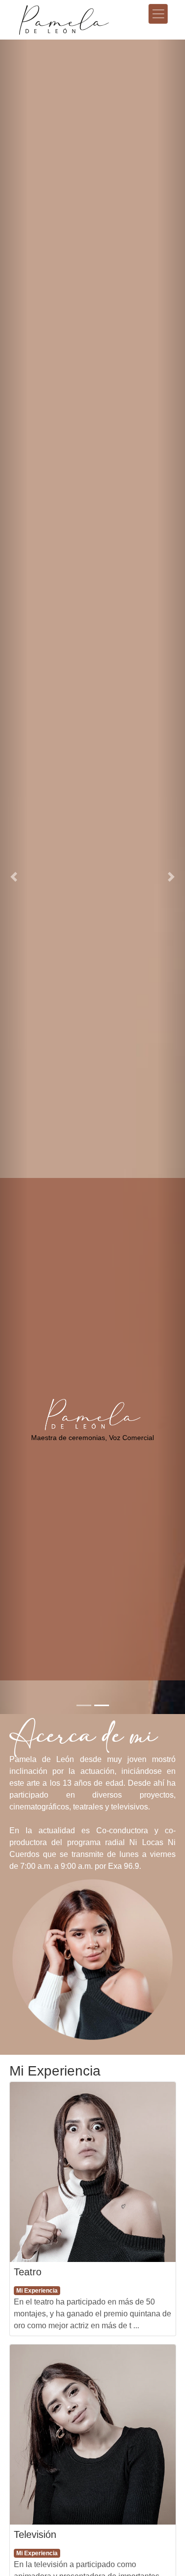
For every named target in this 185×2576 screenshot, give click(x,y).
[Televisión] (93, 2435)
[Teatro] (93, 2172)
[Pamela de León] (79, 14)
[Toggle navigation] (158, 14)
